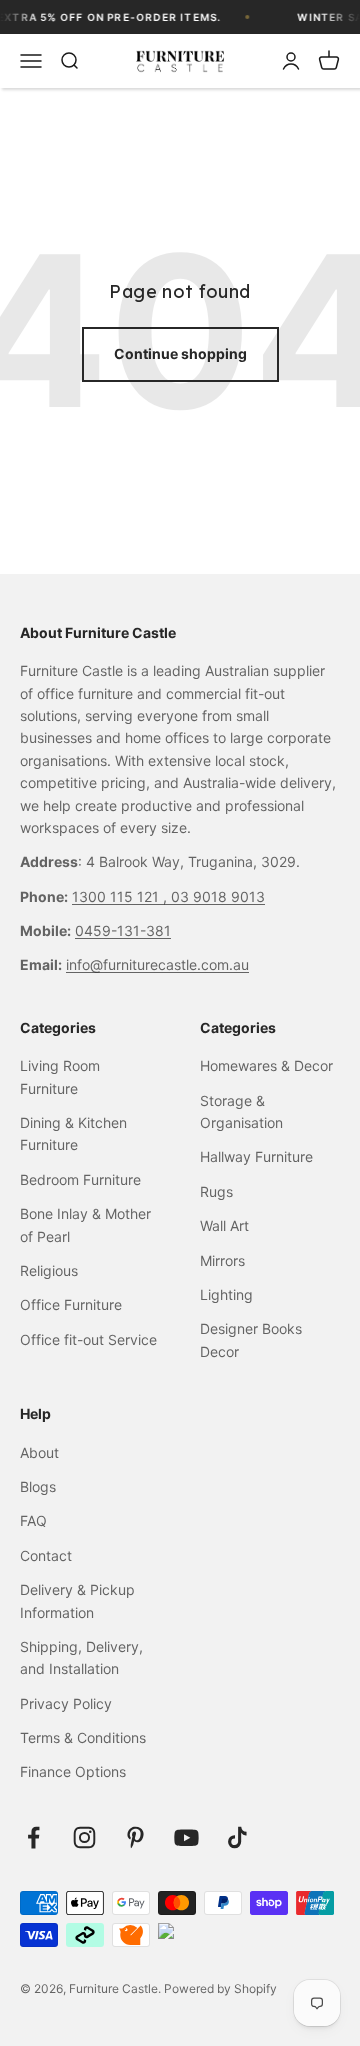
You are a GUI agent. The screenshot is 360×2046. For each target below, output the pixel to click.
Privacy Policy (66, 1703)
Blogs (38, 1486)
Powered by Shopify (220, 1988)
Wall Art (224, 1225)
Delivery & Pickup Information (77, 1600)
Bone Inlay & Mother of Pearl (85, 1224)
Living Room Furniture (60, 1076)
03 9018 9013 (218, 896)
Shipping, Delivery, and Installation (81, 1657)
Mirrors (222, 1260)
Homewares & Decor (266, 1065)
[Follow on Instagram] (84, 1837)
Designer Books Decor (251, 1339)
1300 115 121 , (121, 896)
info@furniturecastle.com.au (157, 964)
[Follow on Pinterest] (135, 1837)
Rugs (216, 1191)
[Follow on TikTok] (237, 1837)
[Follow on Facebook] (33, 1837)
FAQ (33, 1520)
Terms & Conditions (83, 1737)
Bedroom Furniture (80, 1179)
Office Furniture (71, 1304)
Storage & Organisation (241, 1111)
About (39, 1452)
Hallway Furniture (256, 1156)
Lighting (226, 1294)
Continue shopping (180, 353)
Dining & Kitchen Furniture (73, 1133)
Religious (49, 1270)
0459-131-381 (123, 930)
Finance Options (73, 1771)
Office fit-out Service (88, 1339)
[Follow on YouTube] (186, 1837)
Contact (46, 1555)
